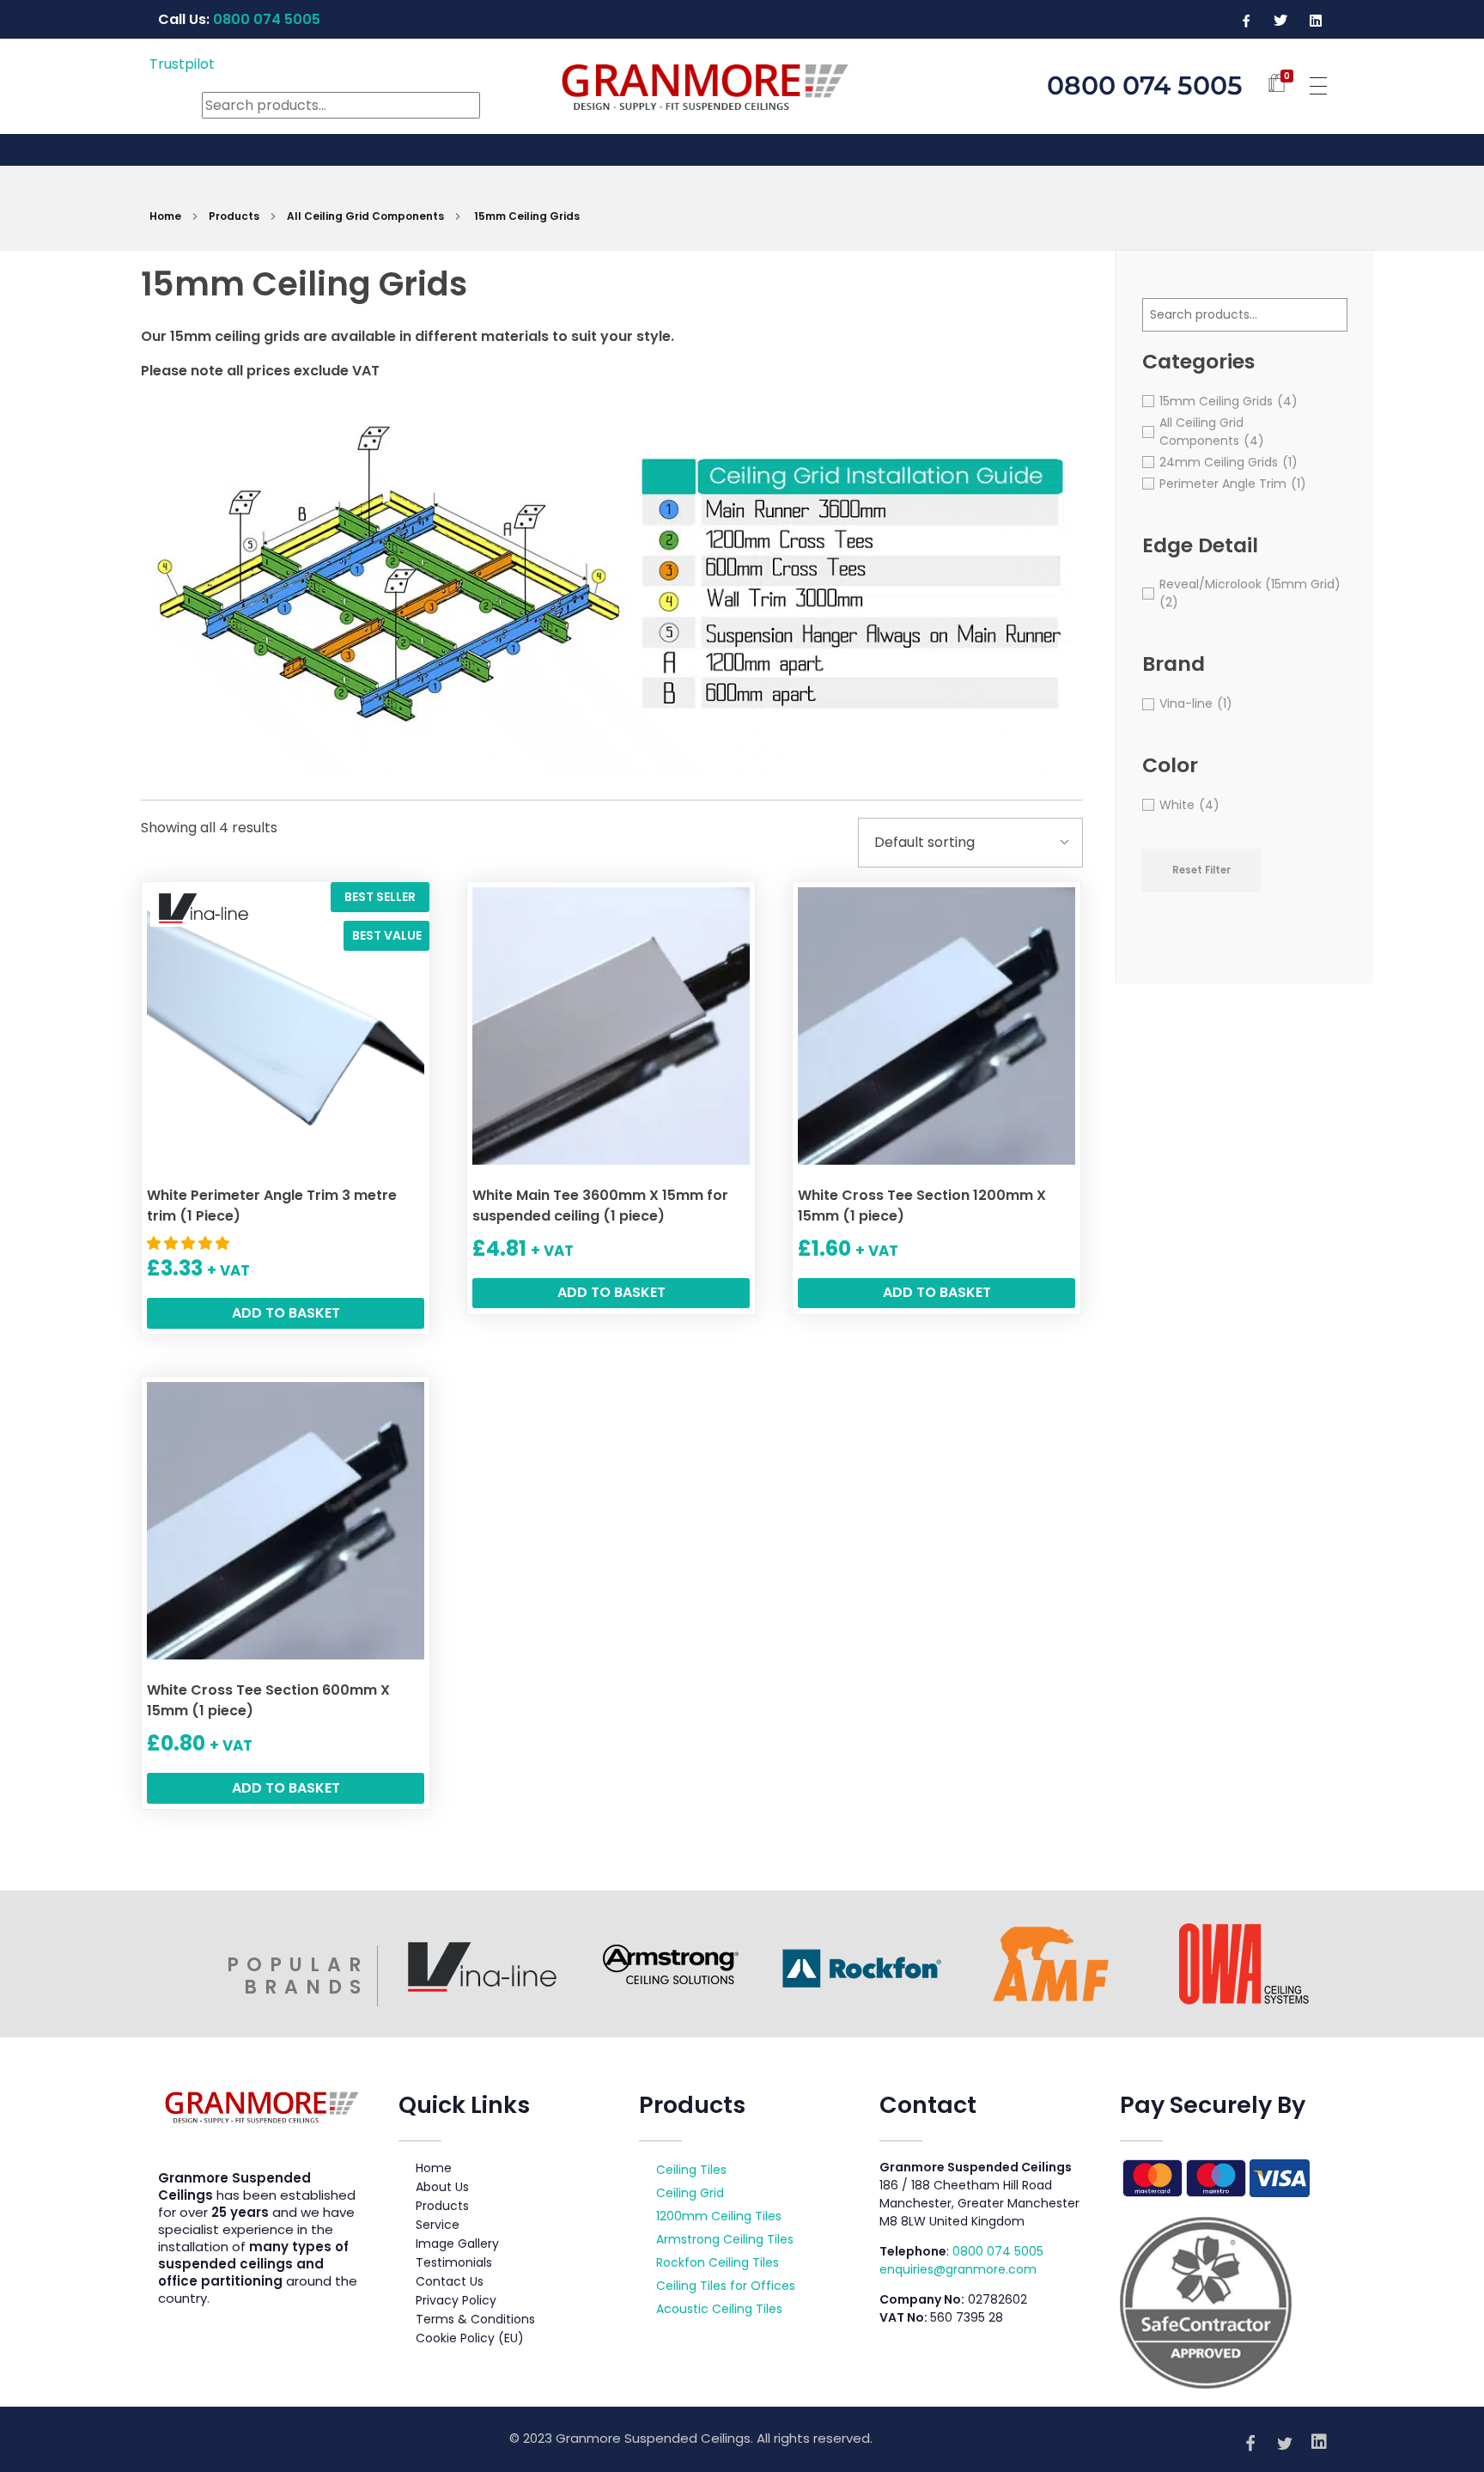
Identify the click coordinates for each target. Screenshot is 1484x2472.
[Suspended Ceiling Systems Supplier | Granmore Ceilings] (742, 83)
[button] (190, 1243)
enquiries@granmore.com (958, 2269)
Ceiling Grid (690, 2193)
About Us (442, 2187)
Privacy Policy (456, 2300)
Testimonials (454, 2262)
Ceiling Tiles (691, 2170)
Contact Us (450, 2281)
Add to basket (286, 1313)
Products (234, 216)
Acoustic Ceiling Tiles (719, 2309)
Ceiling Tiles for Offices (726, 2286)
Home (165, 216)
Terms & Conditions (475, 2319)
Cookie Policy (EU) (470, 2338)
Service (438, 2225)
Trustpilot (182, 64)
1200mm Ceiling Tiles (719, 2216)
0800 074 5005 (998, 2251)
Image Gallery (457, 2244)
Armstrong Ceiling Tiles (725, 2239)
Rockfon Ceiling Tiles (718, 2262)
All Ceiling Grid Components (365, 216)
